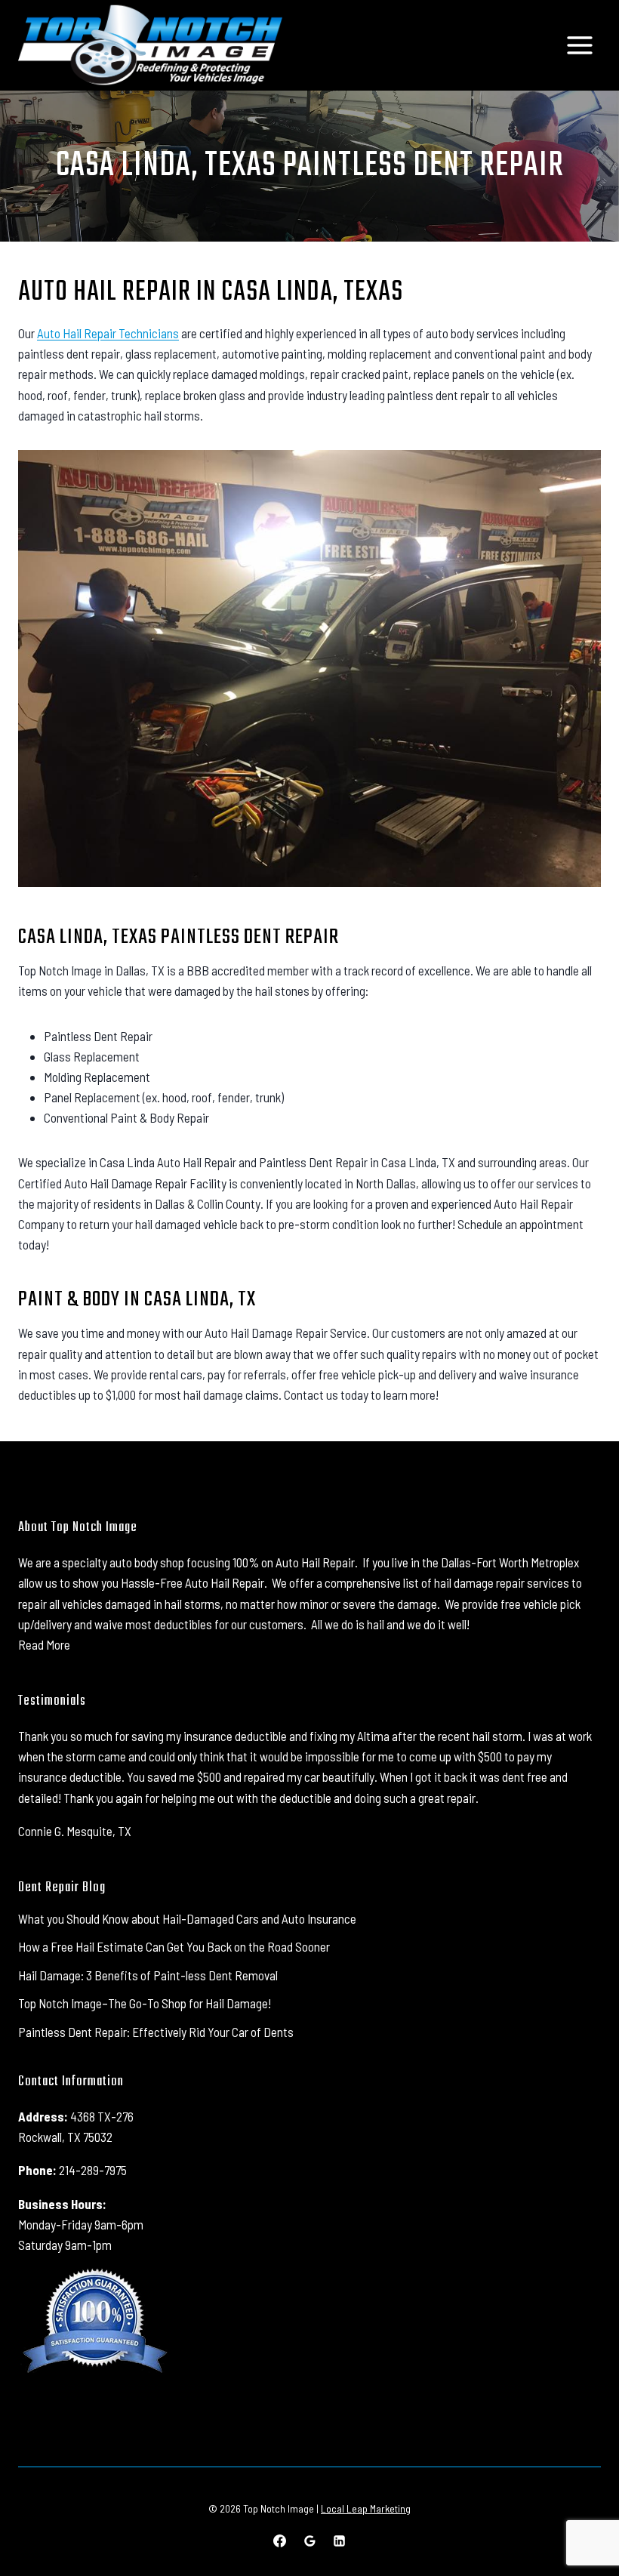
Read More (44, 1644)
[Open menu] (579, 45)
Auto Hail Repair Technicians (108, 333)
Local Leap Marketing (366, 2508)
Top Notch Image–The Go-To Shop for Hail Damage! (145, 2003)
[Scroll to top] (581, 2515)
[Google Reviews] (309, 2541)
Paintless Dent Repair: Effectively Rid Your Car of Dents (156, 2032)
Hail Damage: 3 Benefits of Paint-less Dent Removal (148, 1975)
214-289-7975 (93, 2170)
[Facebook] (280, 2541)
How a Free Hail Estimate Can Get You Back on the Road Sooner (174, 1946)
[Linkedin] (339, 2541)
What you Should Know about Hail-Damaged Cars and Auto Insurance (187, 1918)
